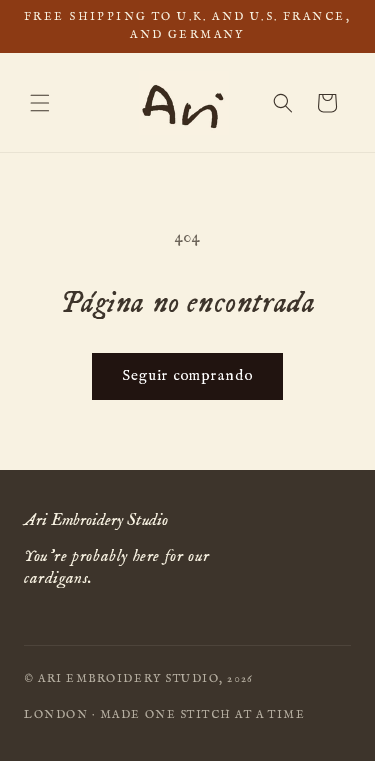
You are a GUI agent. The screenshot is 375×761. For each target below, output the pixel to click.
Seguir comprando (187, 375)
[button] (40, 103)
